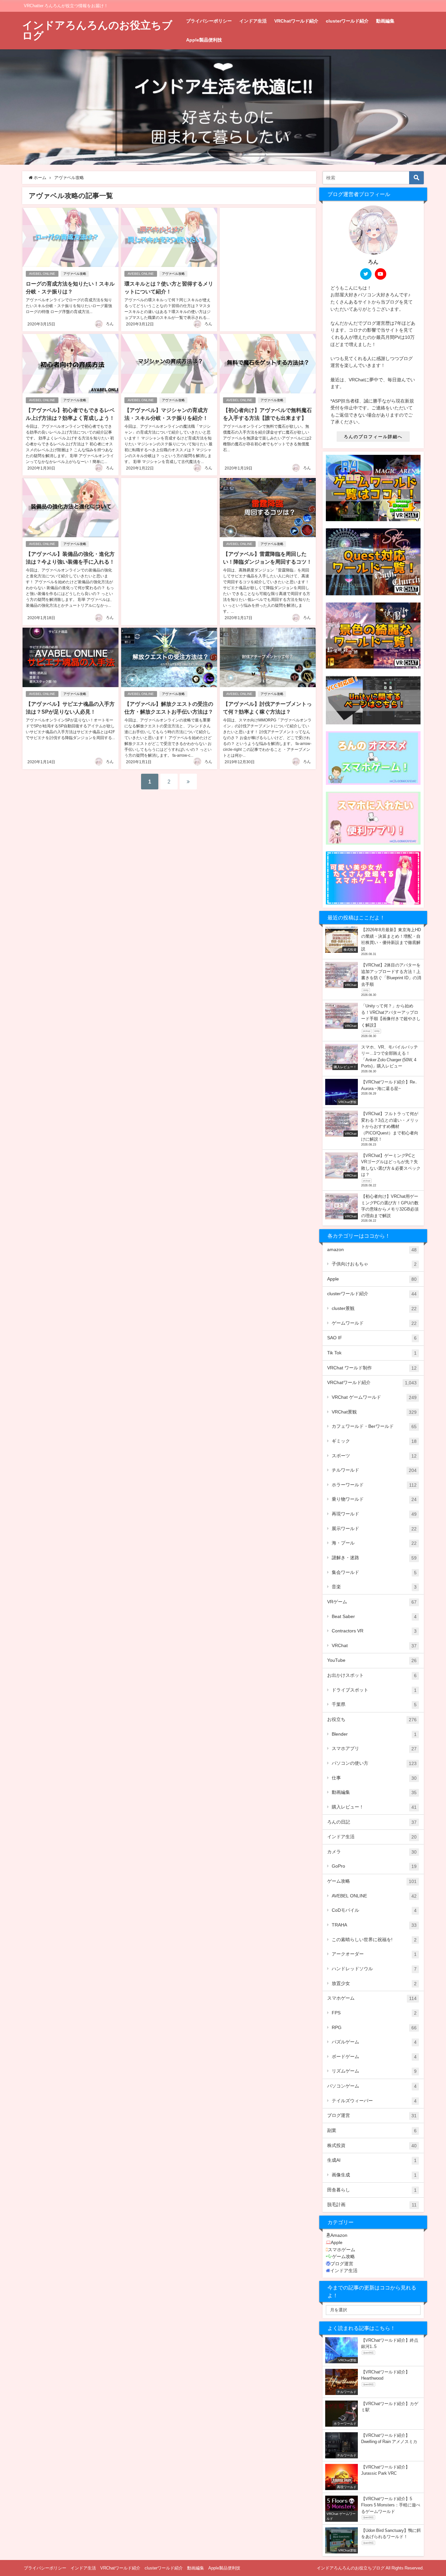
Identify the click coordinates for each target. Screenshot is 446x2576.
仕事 (374, 1778)
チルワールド (374, 1470)
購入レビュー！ (374, 1807)
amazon (372, 1250)
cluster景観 (374, 1308)
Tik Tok (372, 1353)
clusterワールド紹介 (347, 21)
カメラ (372, 1852)
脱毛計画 (372, 2205)
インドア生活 (253, 21)
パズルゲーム (374, 2042)
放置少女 (374, 1983)
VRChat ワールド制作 (372, 1368)
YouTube (372, 1660)
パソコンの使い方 (374, 1763)
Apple (372, 1279)
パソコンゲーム (372, 2086)
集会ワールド (374, 1572)
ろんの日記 (372, 1822)
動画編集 (385, 21)
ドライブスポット (374, 1690)
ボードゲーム (374, 2057)
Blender (374, 1734)
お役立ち (372, 1719)
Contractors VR (374, 1631)
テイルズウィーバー (374, 2101)
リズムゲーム (374, 2071)
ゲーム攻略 (372, 1881)
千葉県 (374, 1704)
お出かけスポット (372, 1675)
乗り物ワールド (374, 1499)
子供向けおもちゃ (374, 1264)
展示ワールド (374, 1529)
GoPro (374, 1866)
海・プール (374, 1543)
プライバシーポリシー (209, 21)
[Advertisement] (268, 261)
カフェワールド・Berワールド (374, 1426)
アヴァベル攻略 (75, 274)
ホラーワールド (374, 1485)
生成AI (372, 2160)
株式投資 (372, 2146)
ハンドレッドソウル (374, 1969)
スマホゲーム (372, 1998)
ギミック (374, 1441)
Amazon (339, 2235)
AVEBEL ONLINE (42, 274)
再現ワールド (374, 1514)
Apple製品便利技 (204, 40)
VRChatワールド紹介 (296, 21)
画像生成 (374, 2175)
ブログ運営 (372, 2115)
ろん (110, 324)
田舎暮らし (372, 2190)
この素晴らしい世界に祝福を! (374, 1940)
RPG (374, 2028)
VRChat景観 (374, 1412)
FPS (374, 2013)
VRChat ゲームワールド (374, 1397)
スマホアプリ (374, 1749)
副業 (372, 2130)
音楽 (374, 1587)
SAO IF (372, 1338)
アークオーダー (374, 1954)
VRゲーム (372, 1602)
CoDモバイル (374, 1910)
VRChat (374, 1646)
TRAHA (374, 1925)
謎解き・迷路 (374, 1558)
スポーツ (374, 1456)
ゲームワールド (374, 1323)
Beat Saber (374, 1617)
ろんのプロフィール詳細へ (373, 437)
